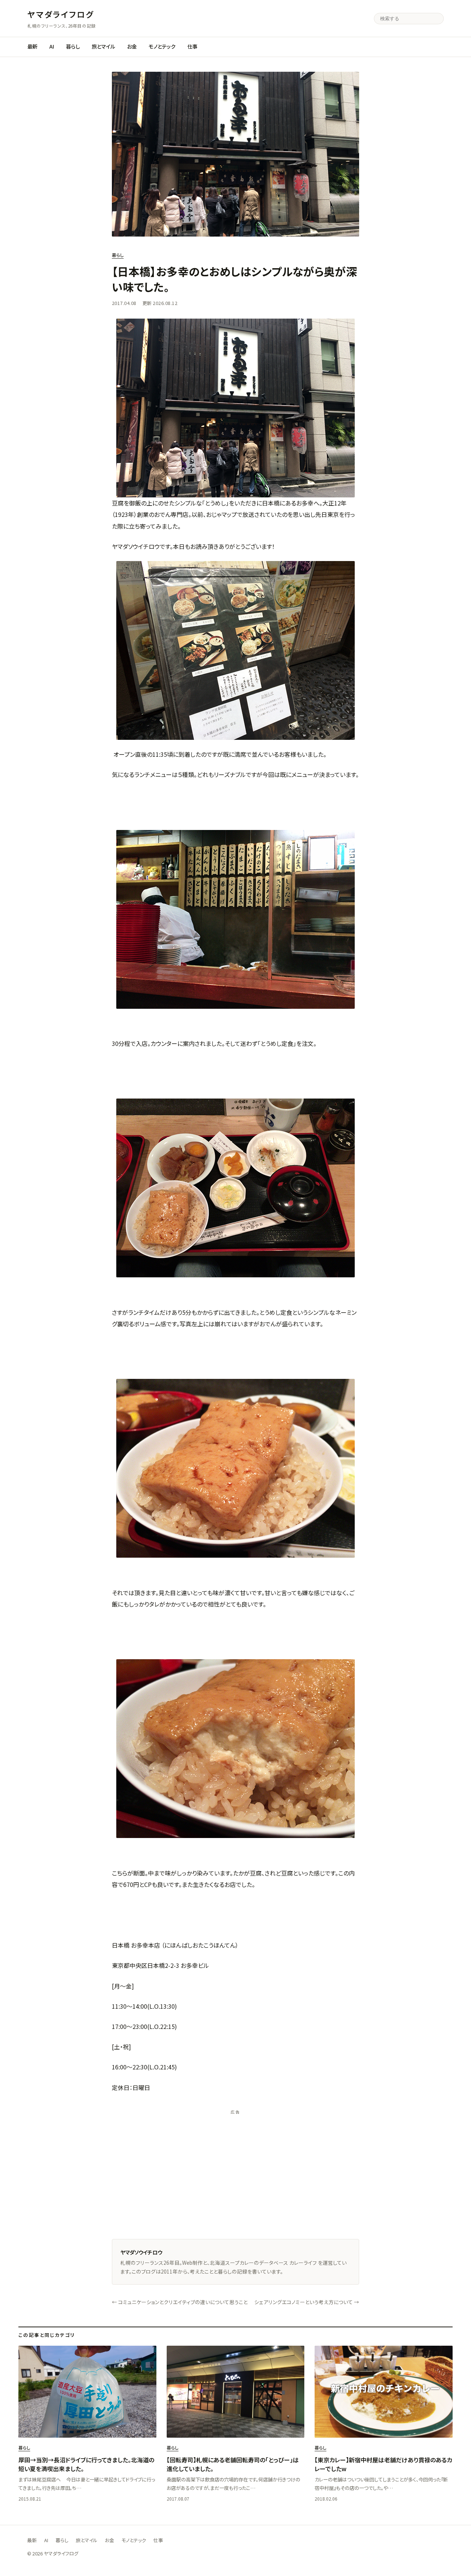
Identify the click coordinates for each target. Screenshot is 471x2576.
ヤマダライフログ (61, 14)
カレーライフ (303, 2263)
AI (52, 46)
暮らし (73, 46)
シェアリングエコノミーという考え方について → (307, 2302)
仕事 (192, 46)
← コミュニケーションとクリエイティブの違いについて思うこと (180, 2302)
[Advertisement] (235, 2170)
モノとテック (162, 46)
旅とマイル (103, 46)
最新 (32, 46)
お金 (132, 46)
